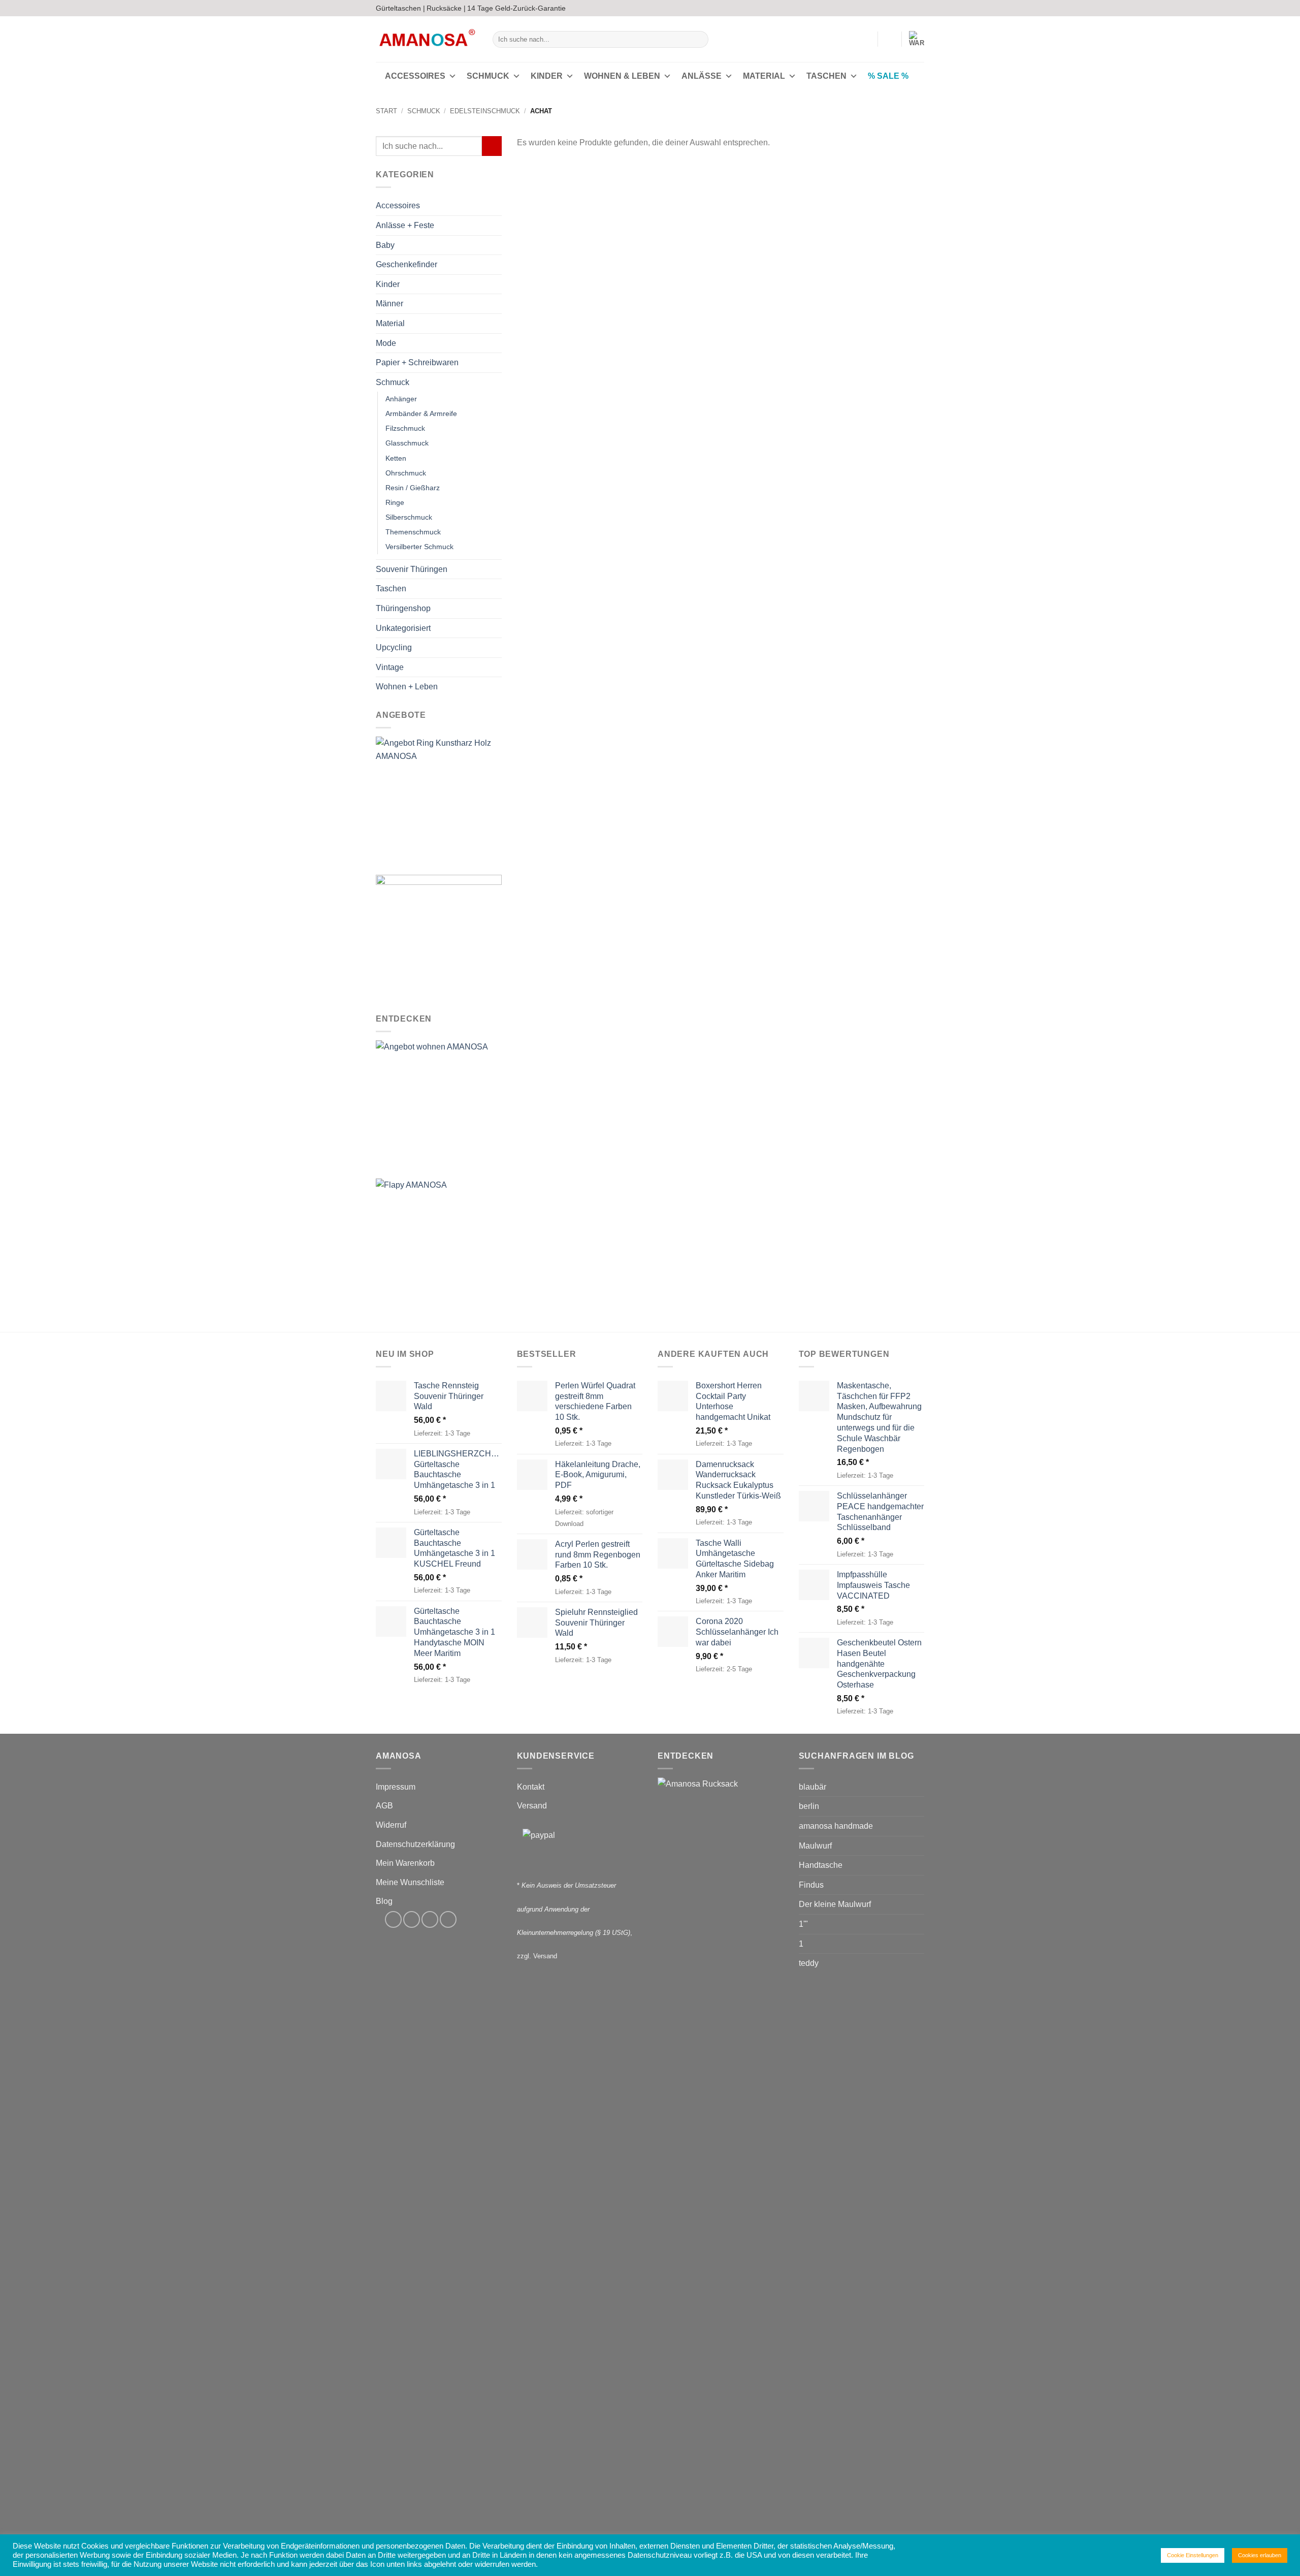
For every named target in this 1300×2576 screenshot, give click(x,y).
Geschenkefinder (407, 265)
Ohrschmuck (406, 473)
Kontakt (531, 1787)
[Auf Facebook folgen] (890, 8)
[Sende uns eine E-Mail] (909, 8)
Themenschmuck (413, 532)
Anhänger (401, 399)
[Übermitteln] (699, 40)
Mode (386, 343)
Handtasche (821, 1865)
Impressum (396, 1787)
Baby (385, 245)
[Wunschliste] (890, 39)
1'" (803, 1924)
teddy (809, 1963)
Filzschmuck (405, 429)
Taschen (826, 76)
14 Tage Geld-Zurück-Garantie (516, 8)
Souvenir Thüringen (412, 569)
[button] (865, 39)
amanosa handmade (836, 1826)
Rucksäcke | (446, 8)
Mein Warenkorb (405, 1863)
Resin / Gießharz (413, 488)
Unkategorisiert (403, 628)
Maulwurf (815, 1846)
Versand (532, 1806)
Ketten (396, 458)
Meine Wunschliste (410, 1882)
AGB (384, 1806)
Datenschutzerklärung (415, 1844)
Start (386, 111)
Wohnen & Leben (622, 76)
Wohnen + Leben (407, 687)
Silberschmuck (409, 517)
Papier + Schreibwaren (417, 363)
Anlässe (702, 76)
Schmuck (488, 76)
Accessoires (415, 76)
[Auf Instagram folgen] (900, 8)
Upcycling (394, 648)
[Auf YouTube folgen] (919, 8)
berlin (809, 1806)
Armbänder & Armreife (421, 414)
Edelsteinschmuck (485, 111)
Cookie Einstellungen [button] (1193, 2555)
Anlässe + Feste (405, 225)
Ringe (395, 502)
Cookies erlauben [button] (1260, 2555)
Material (764, 76)
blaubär (812, 1787)
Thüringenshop (403, 608)
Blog (384, 1901)
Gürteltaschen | (400, 8)
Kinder (547, 76)
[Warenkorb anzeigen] (917, 39)
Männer (389, 304)
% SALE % (888, 76)
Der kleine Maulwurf (835, 1904)
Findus (811, 1885)
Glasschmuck (407, 443)
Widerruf (391, 1825)
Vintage (390, 667)
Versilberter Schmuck (419, 547)
